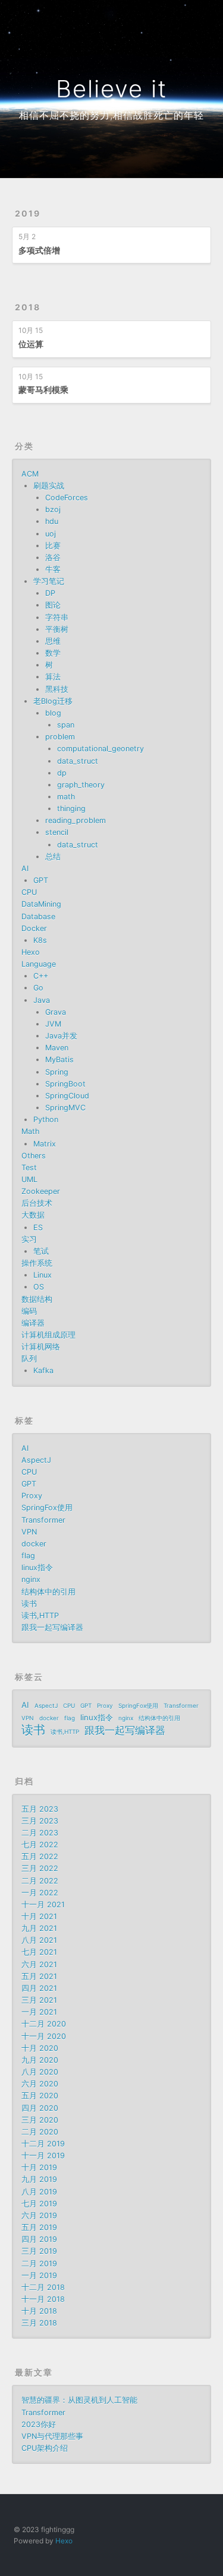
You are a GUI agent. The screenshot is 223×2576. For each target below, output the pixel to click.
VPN (29, 1532)
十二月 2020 (44, 2024)
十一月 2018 (43, 2299)
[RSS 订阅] (179, 16)
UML (29, 1179)
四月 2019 (39, 2239)
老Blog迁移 (53, 701)
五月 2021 (39, 1976)
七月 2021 (39, 1952)
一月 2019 (39, 2275)
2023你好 (39, 2424)
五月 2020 (40, 2096)
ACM (30, 474)
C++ (41, 976)
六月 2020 (40, 2084)
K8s (40, 940)
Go (38, 988)
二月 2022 (40, 1881)
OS (39, 1287)
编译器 (33, 1323)
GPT (41, 880)
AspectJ (36, 1460)
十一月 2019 (43, 2156)
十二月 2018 (43, 2287)
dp (62, 773)
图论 (53, 605)
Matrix (45, 1144)
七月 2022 (40, 1845)
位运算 (31, 344)
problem (60, 737)
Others (34, 1156)
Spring (57, 1072)
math (66, 797)
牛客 (53, 569)
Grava (56, 1012)
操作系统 (37, 1263)
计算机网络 (41, 1347)
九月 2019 (39, 2179)
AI (25, 868)
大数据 (33, 1215)
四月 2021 (39, 1988)
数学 (53, 653)
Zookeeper (41, 1191)
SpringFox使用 (47, 1508)
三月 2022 (40, 1868)
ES (38, 1227)
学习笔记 (49, 581)
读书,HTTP (40, 1616)
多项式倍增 (39, 250)
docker (34, 1544)
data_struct (78, 761)
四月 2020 (40, 2108)
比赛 (53, 546)
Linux (43, 1275)
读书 (29, 1604)
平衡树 (57, 629)
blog (53, 713)
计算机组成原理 (48, 1335)
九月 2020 (40, 2060)
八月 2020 (40, 2072)
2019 (28, 213)
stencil (57, 832)
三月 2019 (39, 2251)
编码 (29, 1311)
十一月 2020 (44, 2036)
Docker (34, 928)
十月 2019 (39, 2167)
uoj (51, 534)
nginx (31, 1579)
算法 (53, 677)
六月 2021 (39, 1964)
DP (50, 593)
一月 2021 (39, 2012)
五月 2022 (40, 1856)
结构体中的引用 (48, 1592)
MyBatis (59, 1060)
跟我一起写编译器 (52, 1627)
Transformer (43, 1520)
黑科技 (57, 689)
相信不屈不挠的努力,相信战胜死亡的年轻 (111, 115)
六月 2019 (39, 2216)
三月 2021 (39, 2000)
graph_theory (81, 785)
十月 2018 (39, 2311)
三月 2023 (40, 1821)
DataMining (41, 904)
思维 (53, 641)
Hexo (31, 952)
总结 (53, 857)
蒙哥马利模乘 (43, 390)
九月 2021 (39, 1928)
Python (46, 1119)
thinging (71, 809)
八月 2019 (39, 2192)
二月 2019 (39, 2264)
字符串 (57, 617)
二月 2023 (40, 1833)
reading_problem (76, 820)
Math (30, 1131)
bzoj (53, 509)
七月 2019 (39, 2204)
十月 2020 (40, 2048)
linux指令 (37, 1567)
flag (28, 1556)
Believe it (111, 89)
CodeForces (67, 498)
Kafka (43, 1370)
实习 (29, 1239)
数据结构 (37, 1299)
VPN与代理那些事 (52, 2436)
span (66, 725)
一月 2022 (40, 1893)
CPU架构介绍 (45, 2448)
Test (29, 1168)
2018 (28, 307)
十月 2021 (39, 1916)
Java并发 (61, 1036)
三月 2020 (40, 2120)
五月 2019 (39, 2227)
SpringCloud (67, 1096)
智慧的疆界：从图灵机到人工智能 (79, 2400)
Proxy (32, 1496)
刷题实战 (49, 486)
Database (38, 917)
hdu (52, 521)
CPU (29, 892)
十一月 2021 (43, 1905)
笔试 (41, 1251)
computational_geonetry (100, 749)
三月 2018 (39, 2323)
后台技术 (37, 1203)
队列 (29, 1359)
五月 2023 (40, 1809)
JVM (53, 1024)
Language (39, 964)
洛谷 (53, 558)
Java (42, 1000)
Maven (57, 1048)
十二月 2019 (43, 2144)
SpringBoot (65, 1084)
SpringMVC (65, 1108)
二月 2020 (40, 2132)
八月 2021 (39, 1940)
